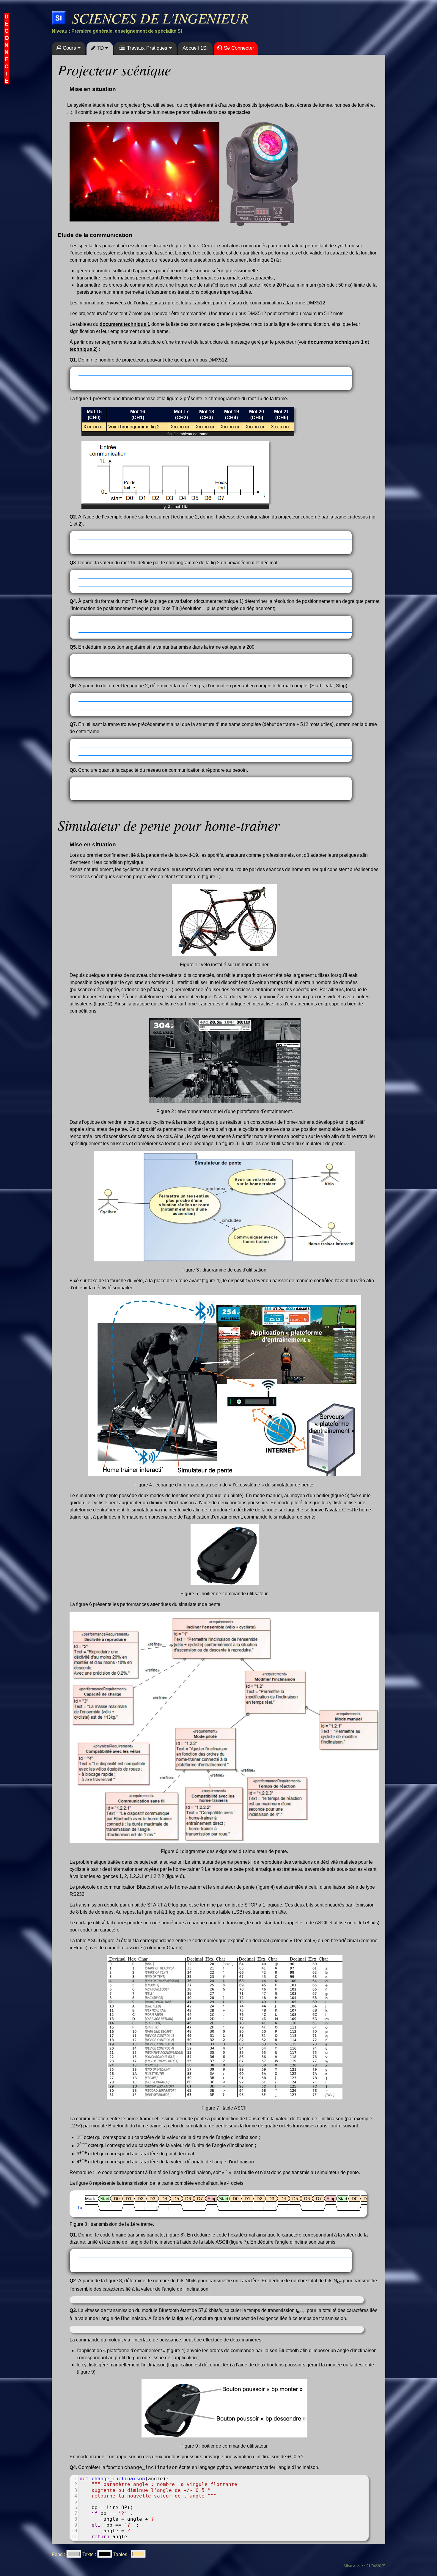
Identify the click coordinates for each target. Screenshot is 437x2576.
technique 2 (261, 260)
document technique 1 (125, 324)
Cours (69, 48)
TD (100, 48)
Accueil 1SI (195, 48)
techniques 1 (349, 342)
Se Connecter (238, 48)
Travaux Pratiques (147, 48)
